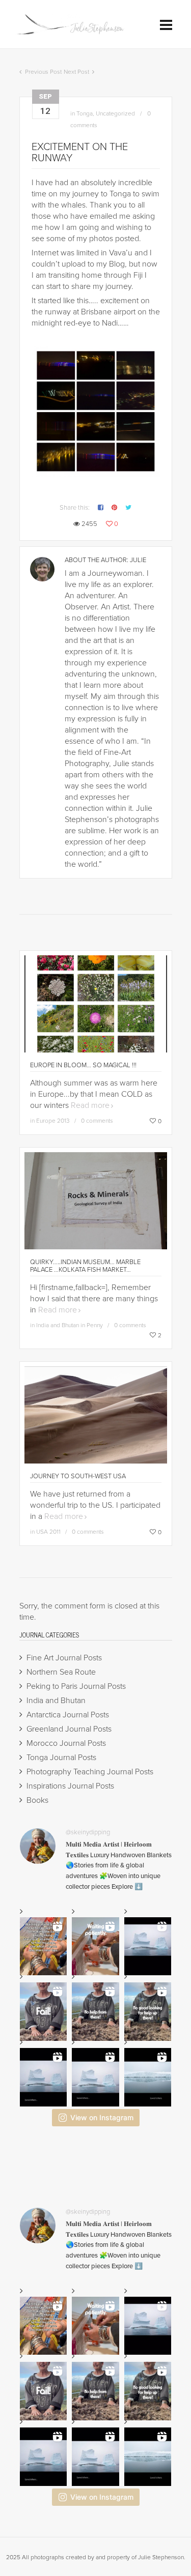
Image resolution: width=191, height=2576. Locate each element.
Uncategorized (115, 113)
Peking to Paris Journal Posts (76, 1686)
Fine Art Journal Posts (64, 1658)
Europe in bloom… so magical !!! (83, 1065)
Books (37, 1800)
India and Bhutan (56, 1701)
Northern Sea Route (61, 1672)
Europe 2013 (53, 1121)
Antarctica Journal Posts (68, 1715)
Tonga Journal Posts (61, 1758)
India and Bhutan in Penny (70, 1325)
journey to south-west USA (78, 1476)
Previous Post (43, 72)
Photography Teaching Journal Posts (90, 1772)
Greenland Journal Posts (69, 1729)
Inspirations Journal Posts (70, 1786)
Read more (90, 1105)
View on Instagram (102, 2117)
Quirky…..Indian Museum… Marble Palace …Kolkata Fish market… (85, 1266)
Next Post (76, 72)
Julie (138, 560)
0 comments (97, 1121)
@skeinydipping (88, 1832)
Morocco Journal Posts (66, 1743)
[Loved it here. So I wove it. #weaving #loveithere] (95, 2077)
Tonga (85, 113)
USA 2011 (48, 1532)
